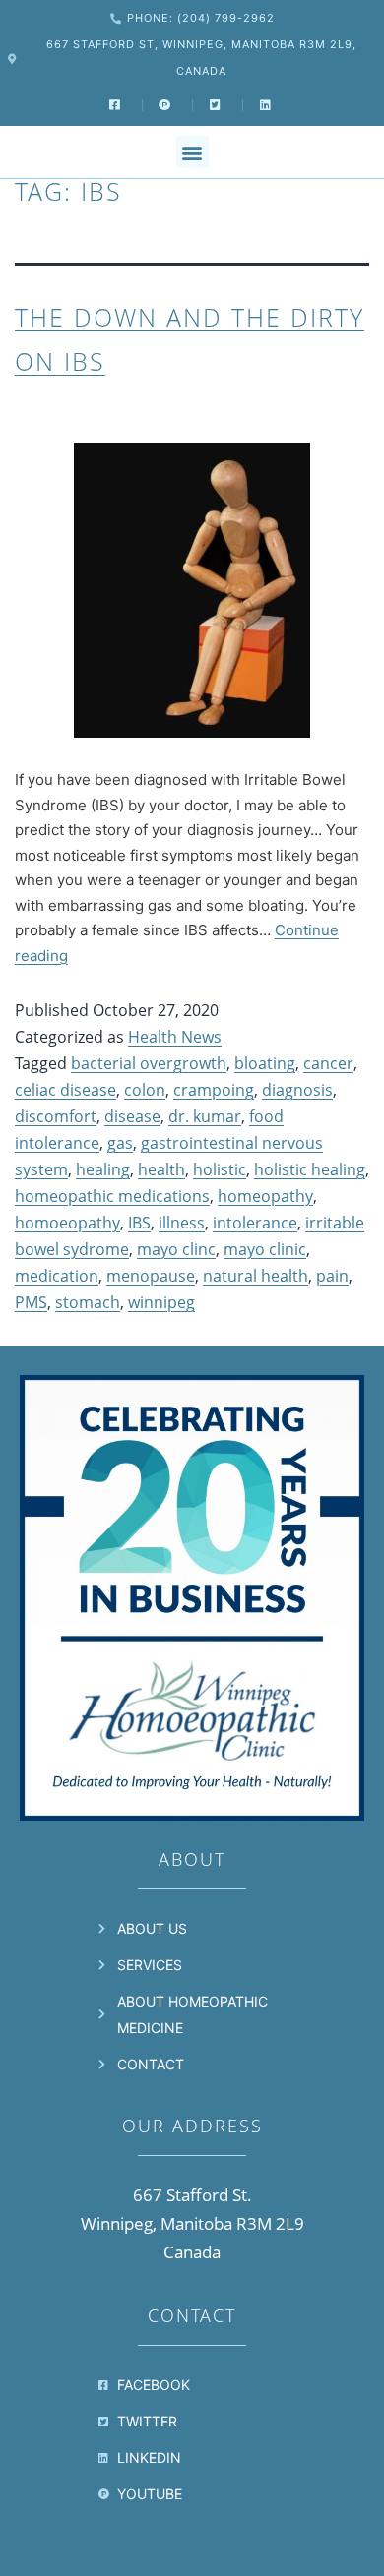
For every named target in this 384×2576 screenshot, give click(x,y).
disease (132, 1116)
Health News (175, 1037)
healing (103, 1169)
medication (57, 1276)
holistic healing (310, 1169)
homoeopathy (67, 1223)
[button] (192, 152)
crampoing (214, 1090)
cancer (328, 1063)
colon (145, 1090)
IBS (139, 1223)
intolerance (255, 1223)
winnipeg (161, 1302)
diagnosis (297, 1090)
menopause (151, 1276)
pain (332, 1276)
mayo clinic (265, 1249)
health (161, 1169)
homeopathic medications (112, 1196)
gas (120, 1143)
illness (182, 1223)
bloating (265, 1063)
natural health (256, 1276)
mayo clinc (176, 1249)
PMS (31, 1302)
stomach (88, 1302)
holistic (220, 1169)
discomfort (56, 1116)
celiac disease (65, 1090)
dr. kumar (205, 1116)
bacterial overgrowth (149, 1063)
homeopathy (265, 1196)
